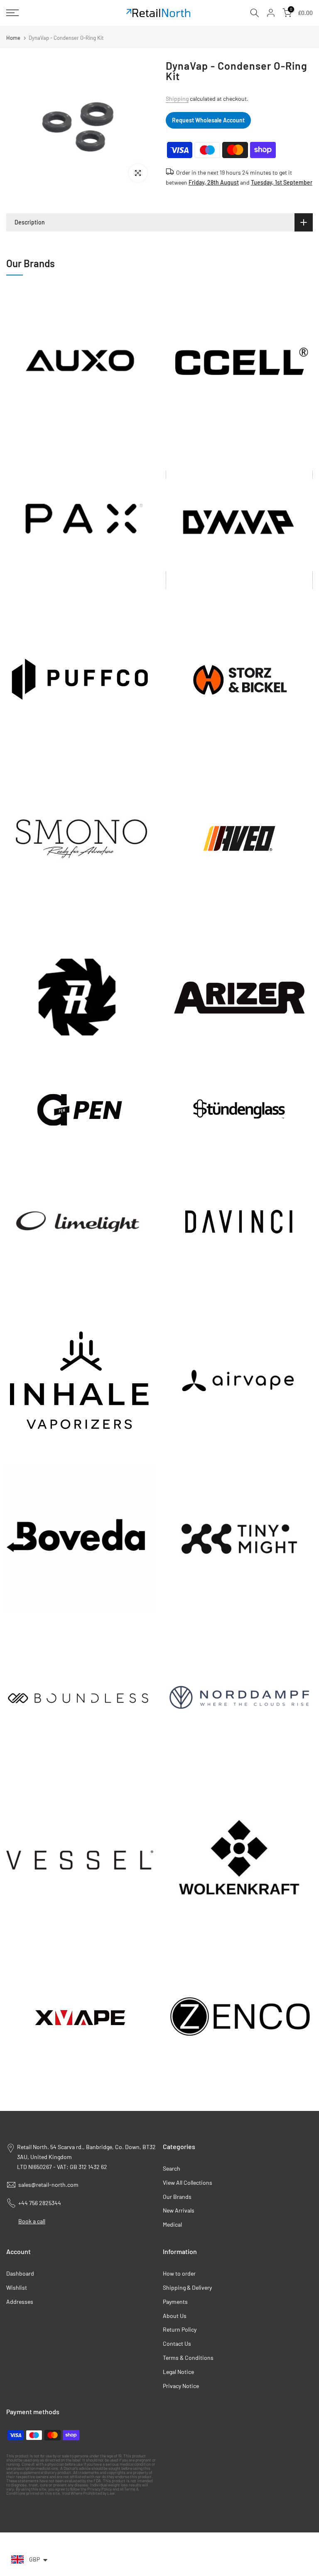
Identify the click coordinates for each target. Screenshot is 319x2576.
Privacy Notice (181, 2386)
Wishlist (17, 2287)
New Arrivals (179, 2210)
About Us (175, 2316)
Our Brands (177, 2197)
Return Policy (180, 2329)
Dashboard (20, 2273)
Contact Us (177, 2343)
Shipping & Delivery (187, 2287)
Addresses (20, 2302)
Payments (175, 2302)
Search (172, 2168)
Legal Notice (178, 2372)
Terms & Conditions (188, 2358)
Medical (172, 2224)
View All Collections (188, 2182)
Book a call (32, 2221)
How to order (179, 2273)
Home (13, 38)
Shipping (177, 99)
